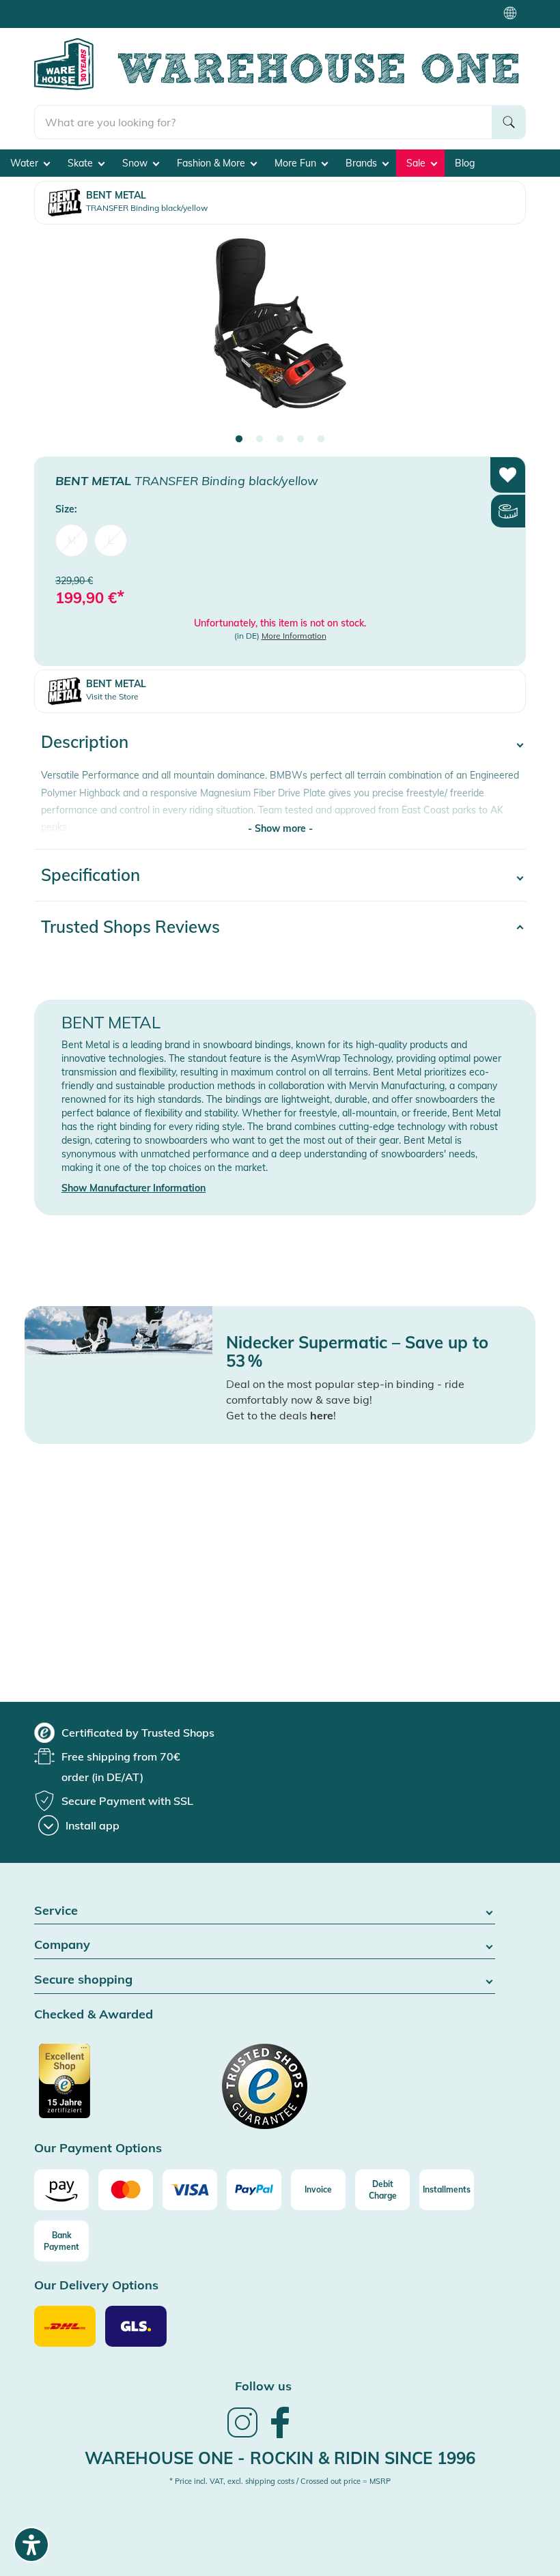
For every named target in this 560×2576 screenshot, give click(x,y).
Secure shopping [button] (83, 1980)
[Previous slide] (58, 335)
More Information (294, 636)
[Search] (509, 122)
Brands (363, 163)
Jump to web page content (58, 7)
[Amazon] (61, 2190)
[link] (242, 2436)
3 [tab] (280, 439)
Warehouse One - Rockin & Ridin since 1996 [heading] (280, 2458)
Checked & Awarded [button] (94, 2015)
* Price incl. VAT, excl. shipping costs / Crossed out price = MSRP (280, 2481)
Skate (82, 163)
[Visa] (190, 2190)
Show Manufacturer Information (134, 1188)
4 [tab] (300, 439)
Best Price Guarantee (252, 13)
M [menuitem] (72, 540)
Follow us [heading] (263, 2386)
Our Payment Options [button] (98, 2148)
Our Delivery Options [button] (96, 2286)
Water (26, 163)
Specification (90, 875)
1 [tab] (239, 439)
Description (85, 742)
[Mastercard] (126, 2190)
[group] (124, 1733)
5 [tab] (321, 439)
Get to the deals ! (281, 1415)
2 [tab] (260, 439)
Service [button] (56, 1911)
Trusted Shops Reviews (130, 927)
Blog (465, 163)
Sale (417, 163)
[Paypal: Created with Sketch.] (254, 2190)
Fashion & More (212, 163)
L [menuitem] (111, 540)
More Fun (297, 163)
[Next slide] (502, 335)
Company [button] (62, 1945)
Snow (136, 163)
